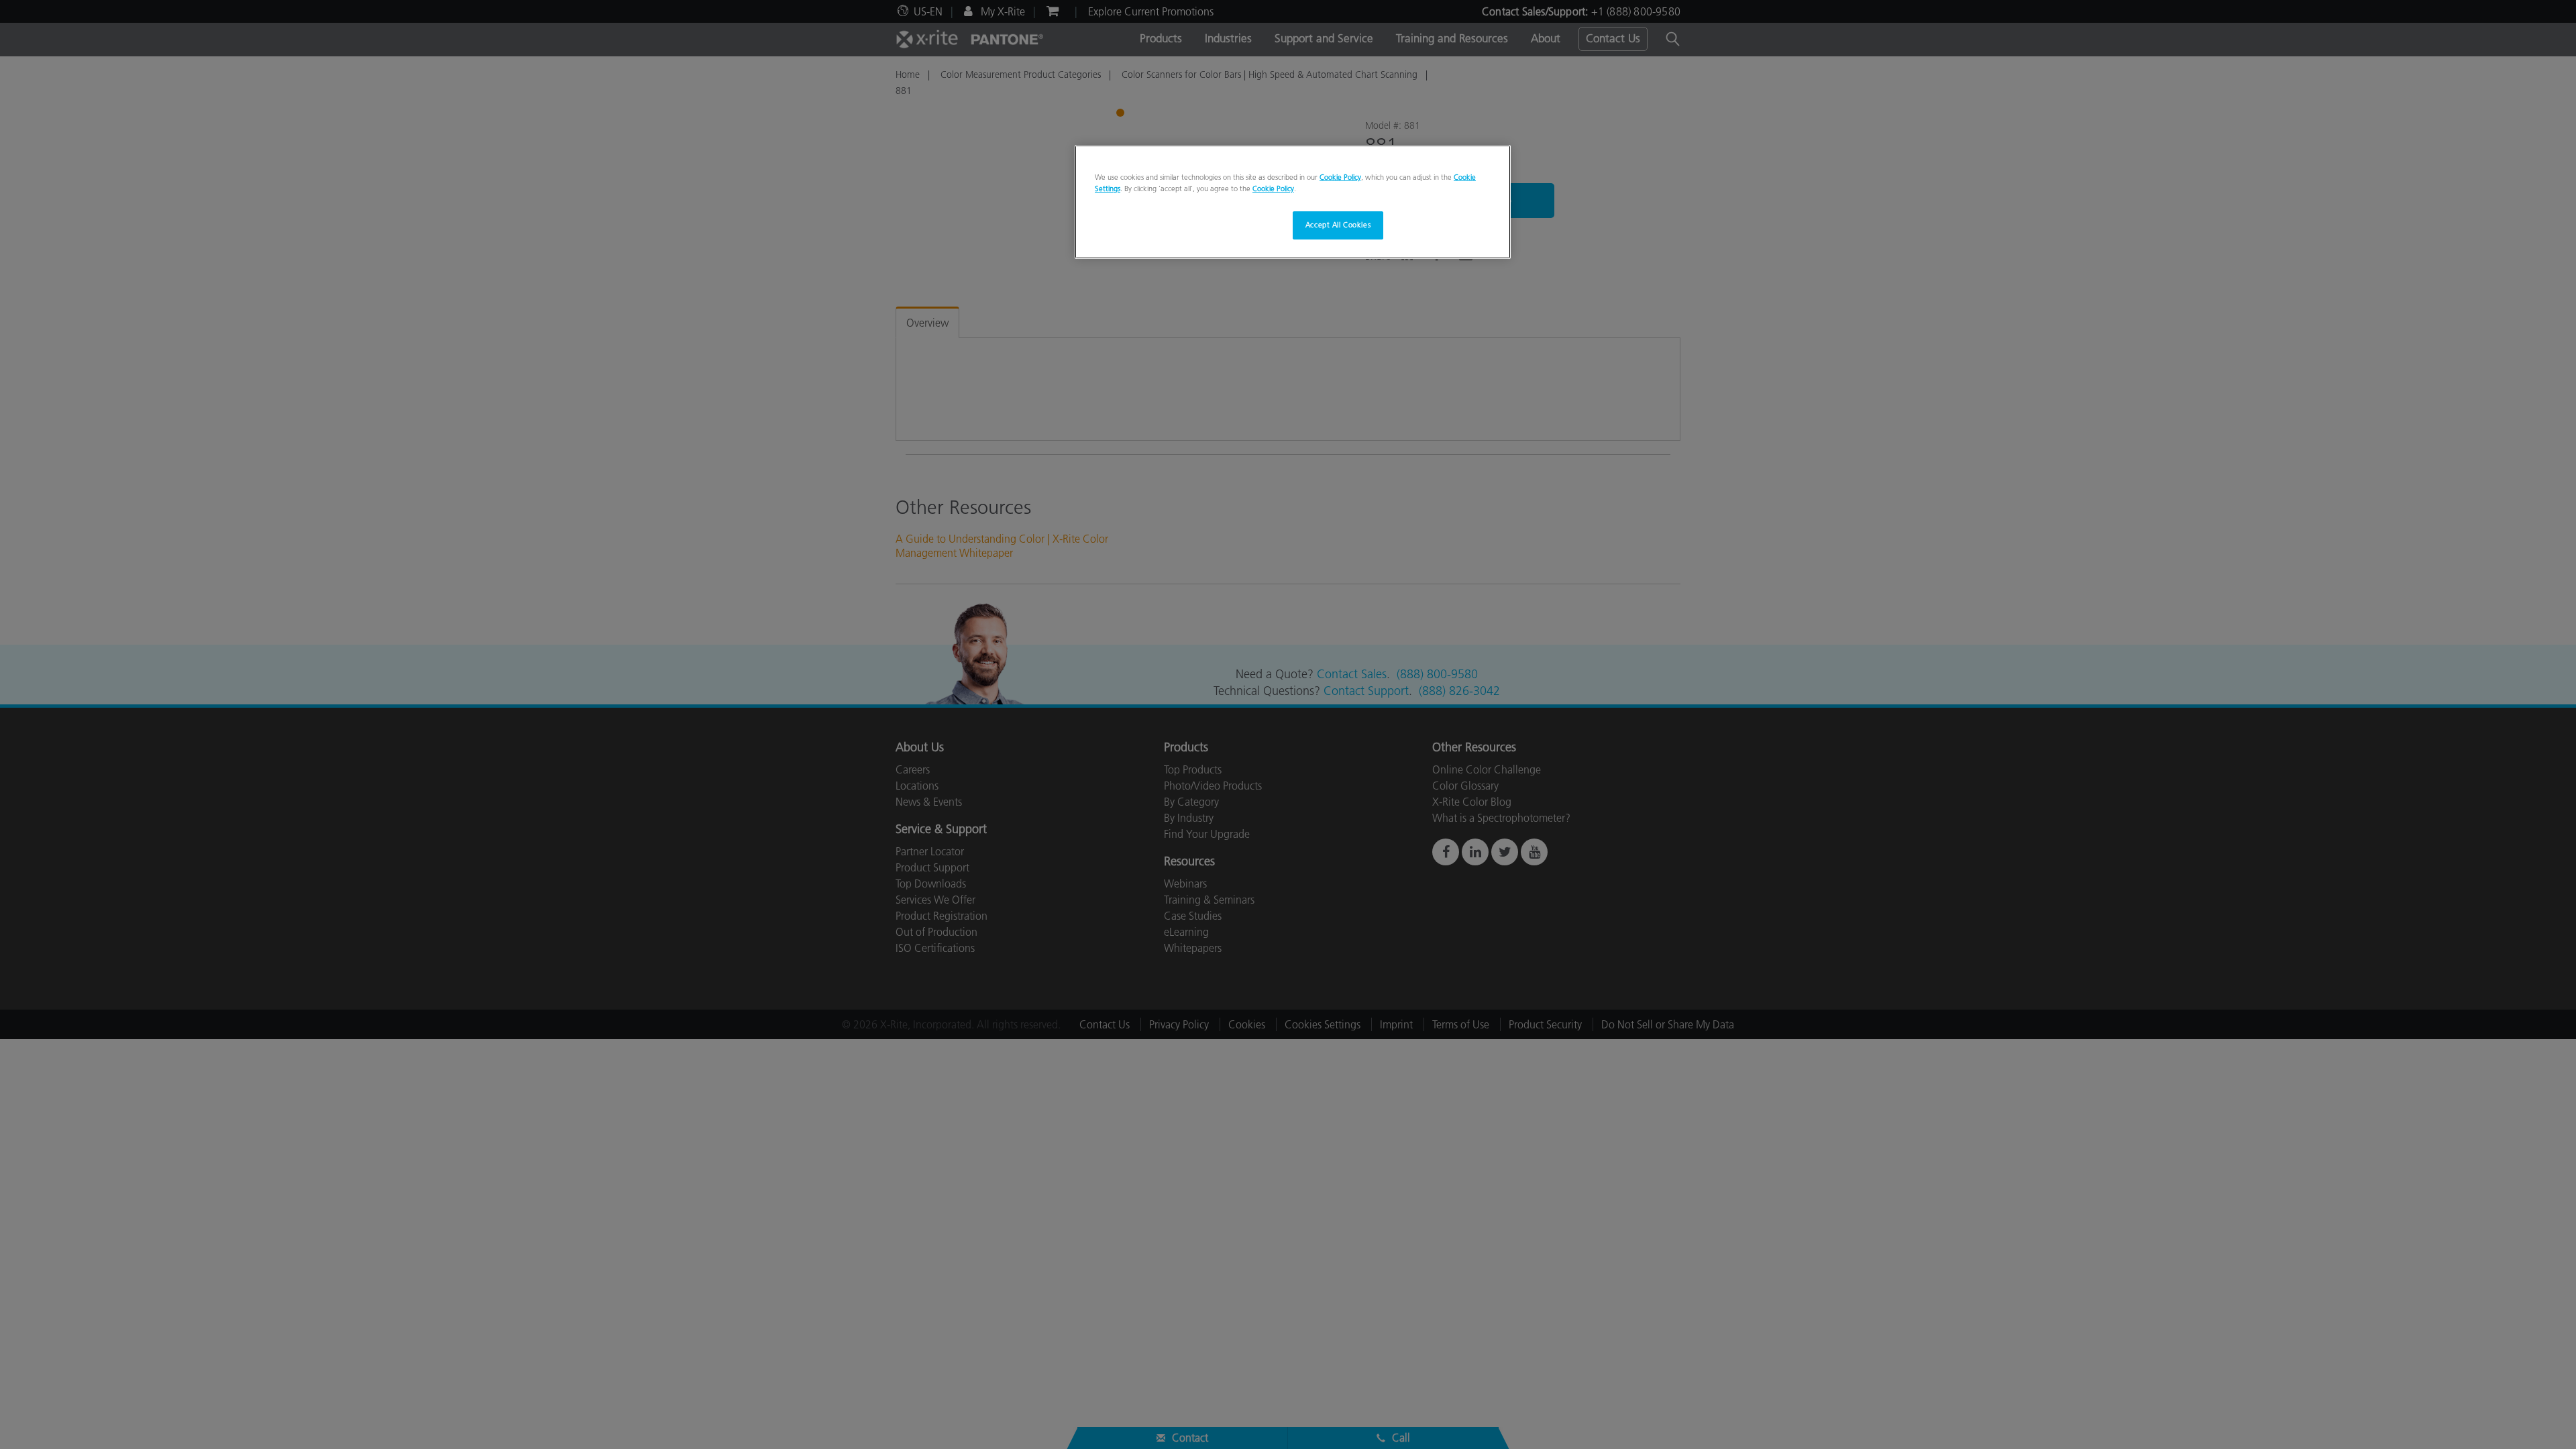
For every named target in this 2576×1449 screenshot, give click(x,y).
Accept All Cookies (1338, 225)
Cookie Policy (1340, 177)
